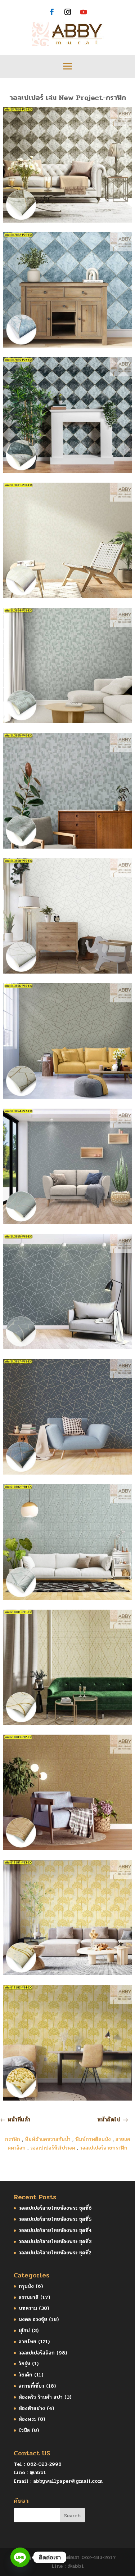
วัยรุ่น (24, 2364)
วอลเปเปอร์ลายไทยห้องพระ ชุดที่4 (55, 2230)
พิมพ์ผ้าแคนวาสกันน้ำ (48, 2139)
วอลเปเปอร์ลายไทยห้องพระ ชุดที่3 (55, 2242)
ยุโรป (24, 2331)
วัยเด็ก (26, 2375)
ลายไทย (28, 2342)
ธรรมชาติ (29, 2297)
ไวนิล (24, 2430)
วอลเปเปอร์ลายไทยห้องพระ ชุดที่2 (55, 2253)
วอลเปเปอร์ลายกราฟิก (104, 2148)
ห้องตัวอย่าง (32, 2408)
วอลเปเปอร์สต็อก (37, 2353)
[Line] (20, 2557)
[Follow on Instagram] (68, 12)
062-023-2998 (44, 2464)
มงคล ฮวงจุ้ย (33, 2319)
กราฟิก (13, 2139)
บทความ (28, 2308)
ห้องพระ (27, 2419)
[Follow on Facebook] (52, 12)
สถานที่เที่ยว (31, 2386)
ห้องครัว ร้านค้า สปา (41, 2397)
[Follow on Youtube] (84, 12)
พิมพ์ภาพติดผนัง (93, 2139)
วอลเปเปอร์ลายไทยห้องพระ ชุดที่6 (55, 2208)
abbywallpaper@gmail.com (68, 2481)
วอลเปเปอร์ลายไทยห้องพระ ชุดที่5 (55, 2219)
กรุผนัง (26, 2286)
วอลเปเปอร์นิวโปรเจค (53, 2148)
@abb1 (38, 2472)
